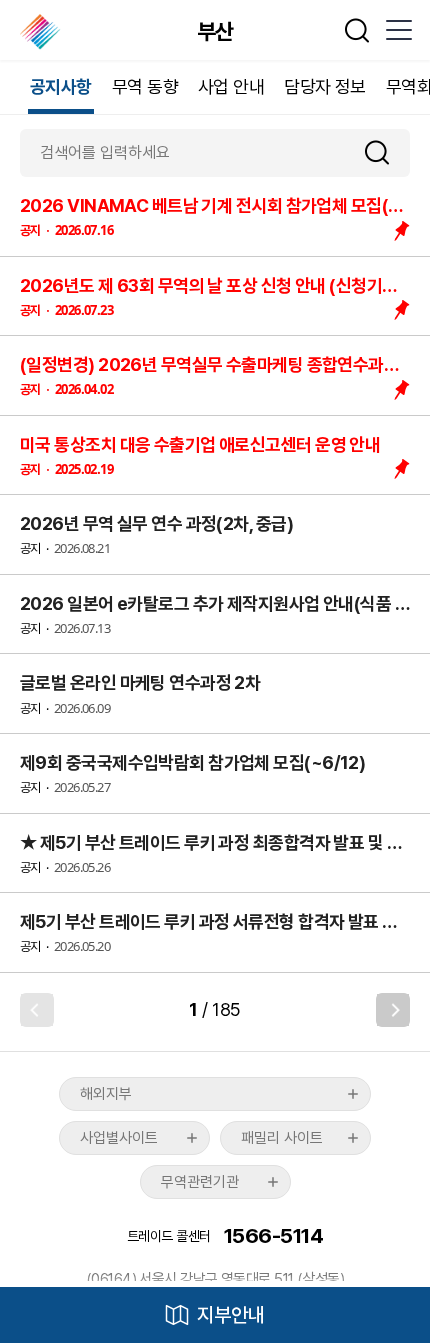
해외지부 (106, 1094)
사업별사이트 (119, 1138)
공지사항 (61, 86)
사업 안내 (231, 86)
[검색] (385, 152)
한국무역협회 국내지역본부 (41, 32)
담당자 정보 (325, 86)
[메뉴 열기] (398, 30)
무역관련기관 (200, 1182)
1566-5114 (273, 1235)
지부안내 (231, 1315)
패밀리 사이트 (282, 1138)
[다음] (393, 1010)
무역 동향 (145, 86)
